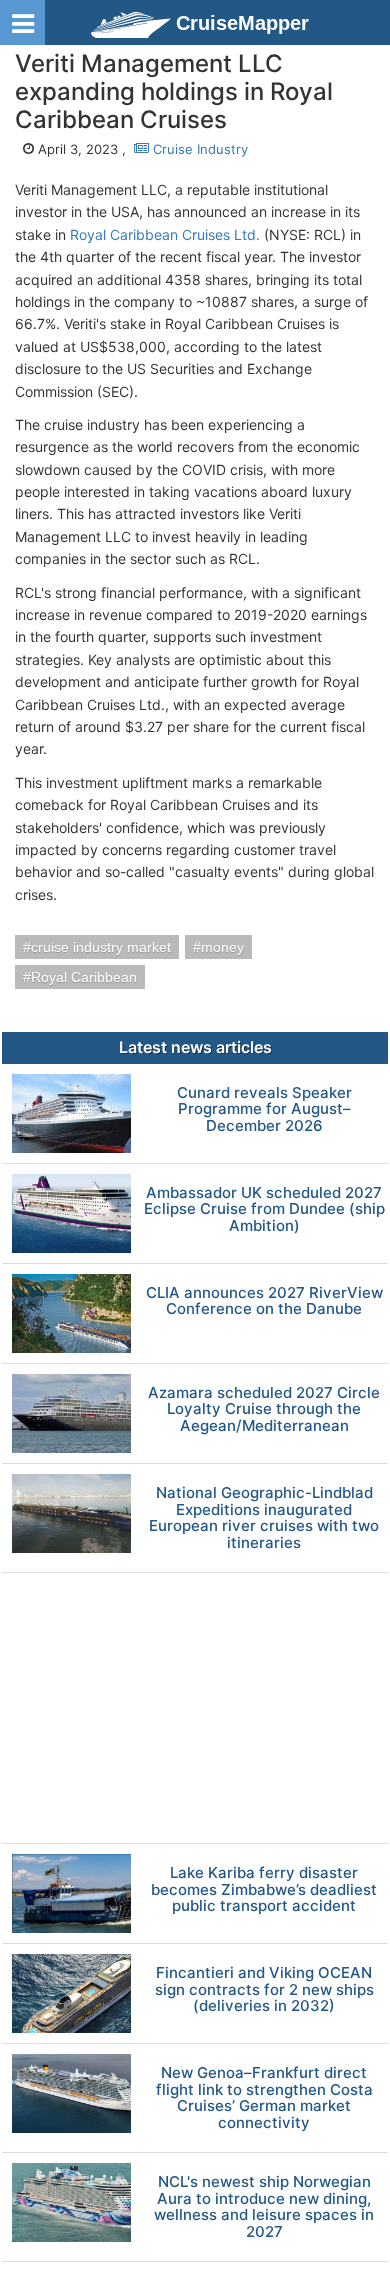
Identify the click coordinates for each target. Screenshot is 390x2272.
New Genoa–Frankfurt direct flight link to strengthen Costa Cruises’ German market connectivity (264, 2098)
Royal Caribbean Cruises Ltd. (165, 234)
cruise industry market (101, 947)
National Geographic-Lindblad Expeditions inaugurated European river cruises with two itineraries (264, 1518)
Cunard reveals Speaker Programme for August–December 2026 (264, 1110)
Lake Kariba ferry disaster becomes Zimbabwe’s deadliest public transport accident (264, 1890)
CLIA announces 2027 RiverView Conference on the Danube (264, 1301)
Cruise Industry (198, 149)
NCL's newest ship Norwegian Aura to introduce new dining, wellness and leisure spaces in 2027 (264, 2207)
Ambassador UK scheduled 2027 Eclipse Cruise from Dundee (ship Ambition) (264, 1210)
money (222, 947)
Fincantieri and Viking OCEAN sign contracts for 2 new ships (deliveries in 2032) (264, 1990)
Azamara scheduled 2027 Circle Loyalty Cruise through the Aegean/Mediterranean (264, 1410)
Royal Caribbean (84, 977)
